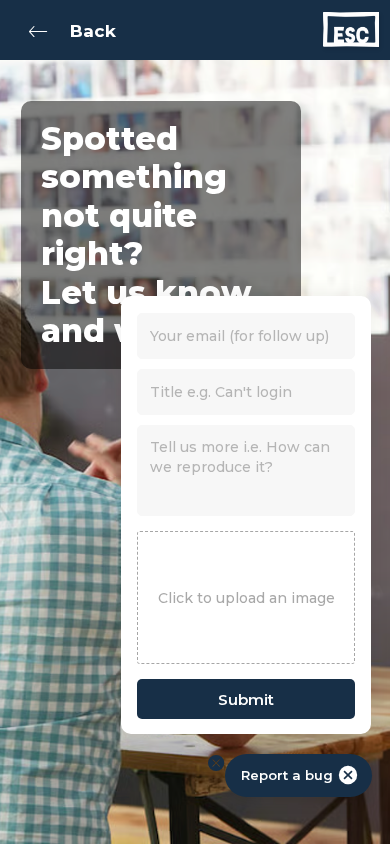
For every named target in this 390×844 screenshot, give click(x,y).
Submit (246, 699)
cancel (348, 775)
